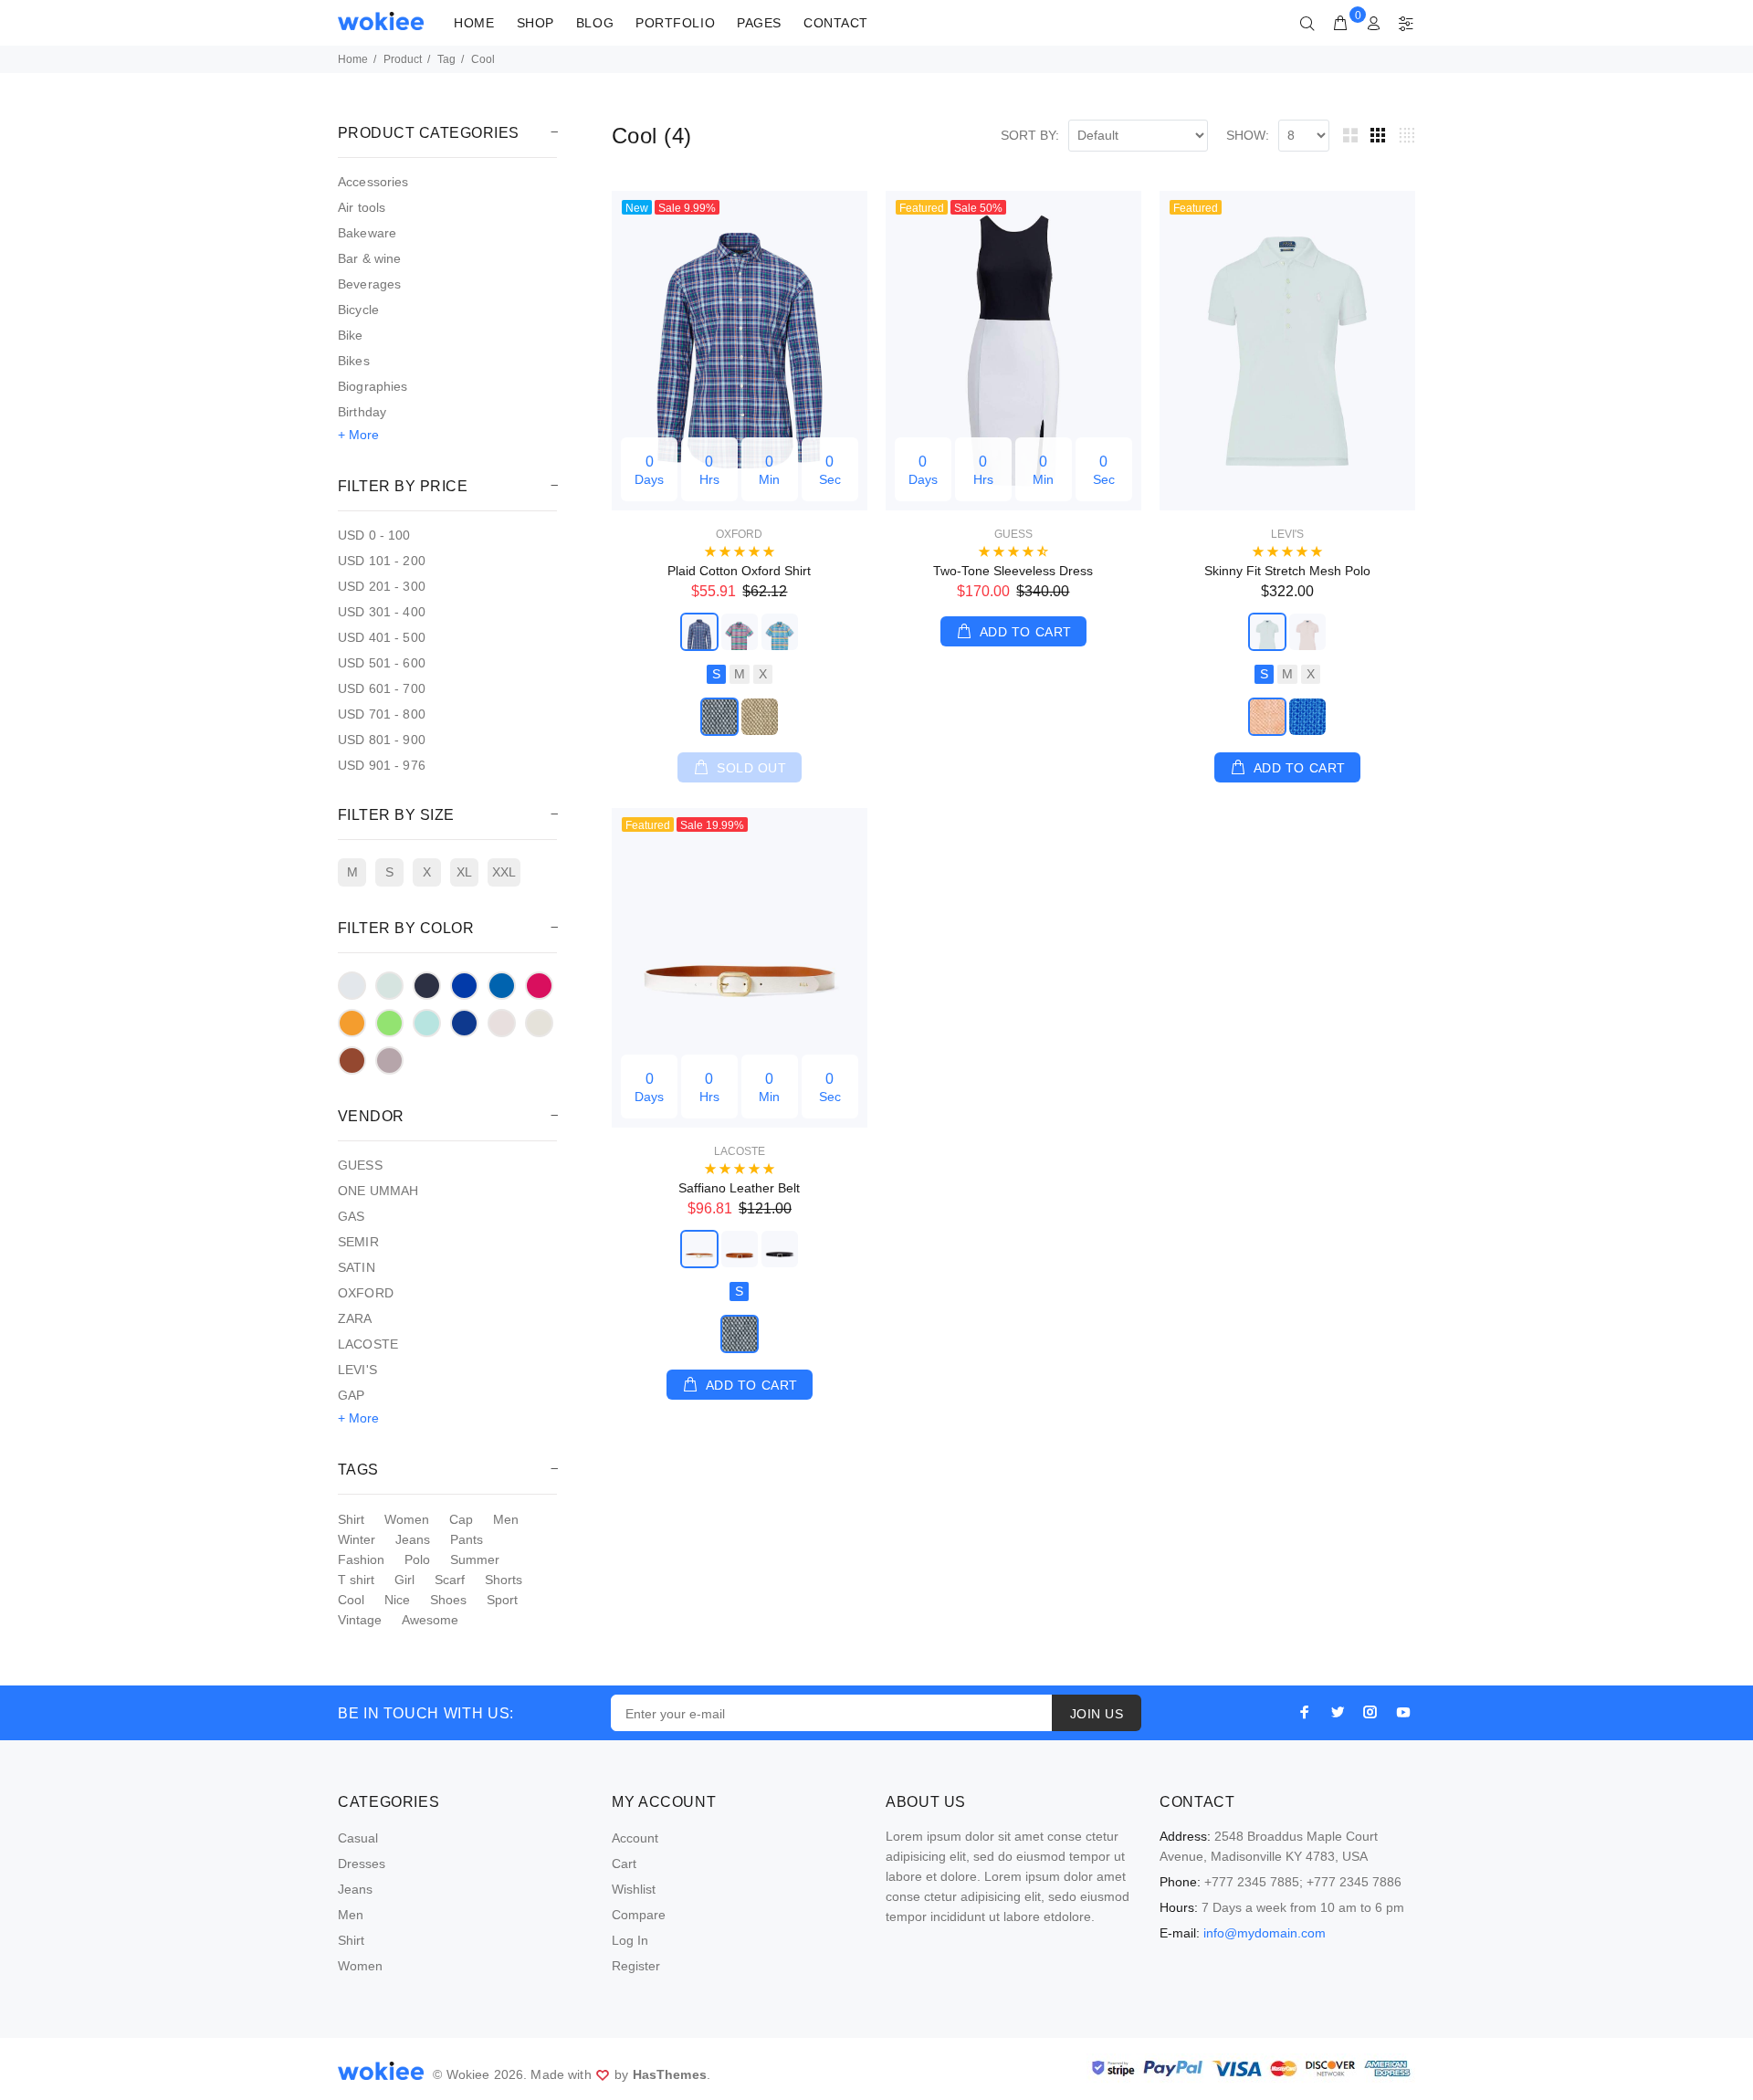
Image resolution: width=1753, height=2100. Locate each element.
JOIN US (1097, 1714)
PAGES (759, 23)
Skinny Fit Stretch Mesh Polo (1287, 571)
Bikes (354, 361)
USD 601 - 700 (382, 688)
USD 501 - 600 (382, 663)
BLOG (595, 23)
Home (353, 59)
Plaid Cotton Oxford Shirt (739, 571)
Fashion (361, 1559)
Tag (446, 59)
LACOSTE (368, 1344)
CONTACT (836, 23)
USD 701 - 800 (382, 714)
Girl (404, 1580)
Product (403, 59)
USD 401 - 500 (382, 637)
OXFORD (366, 1293)
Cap (461, 1519)
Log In (630, 1940)
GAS (351, 1216)
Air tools (362, 207)
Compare (639, 1915)
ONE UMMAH (378, 1191)
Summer (475, 1559)
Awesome (430, 1620)
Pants (467, 1539)
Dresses (362, 1864)
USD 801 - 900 (382, 740)
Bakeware (367, 233)
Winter (357, 1539)
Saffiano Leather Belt (739, 1188)
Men (506, 1519)
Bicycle (358, 310)
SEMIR (358, 1242)
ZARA (355, 1318)
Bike (351, 335)
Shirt (351, 1519)
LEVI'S (357, 1370)
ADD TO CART (1026, 632)
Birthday (362, 412)
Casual (358, 1838)
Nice (397, 1600)
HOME (474, 23)
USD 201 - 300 (382, 586)
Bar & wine (369, 258)
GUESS (360, 1165)
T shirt (356, 1580)
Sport (502, 1600)
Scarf (450, 1580)
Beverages (369, 284)
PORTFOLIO (675, 23)
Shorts (504, 1580)
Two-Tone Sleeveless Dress (1013, 571)
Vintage (360, 1620)
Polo (417, 1559)
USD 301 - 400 (382, 612)
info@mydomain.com (1265, 1933)
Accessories (373, 182)
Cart (624, 1864)
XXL (504, 872)
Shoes (448, 1600)
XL (464, 872)
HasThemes (670, 2074)
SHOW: (1248, 135)
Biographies (373, 386)
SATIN (357, 1267)
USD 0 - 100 (374, 535)
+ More (358, 435)
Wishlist (634, 1889)
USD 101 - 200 (382, 561)
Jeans (413, 1539)
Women (407, 1519)
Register (636, 1966)
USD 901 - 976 (382, 765)
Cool (351, 1600)
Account (635, 1838)
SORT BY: (1030, 135)
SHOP (535, 23)
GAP (351, 1395)
